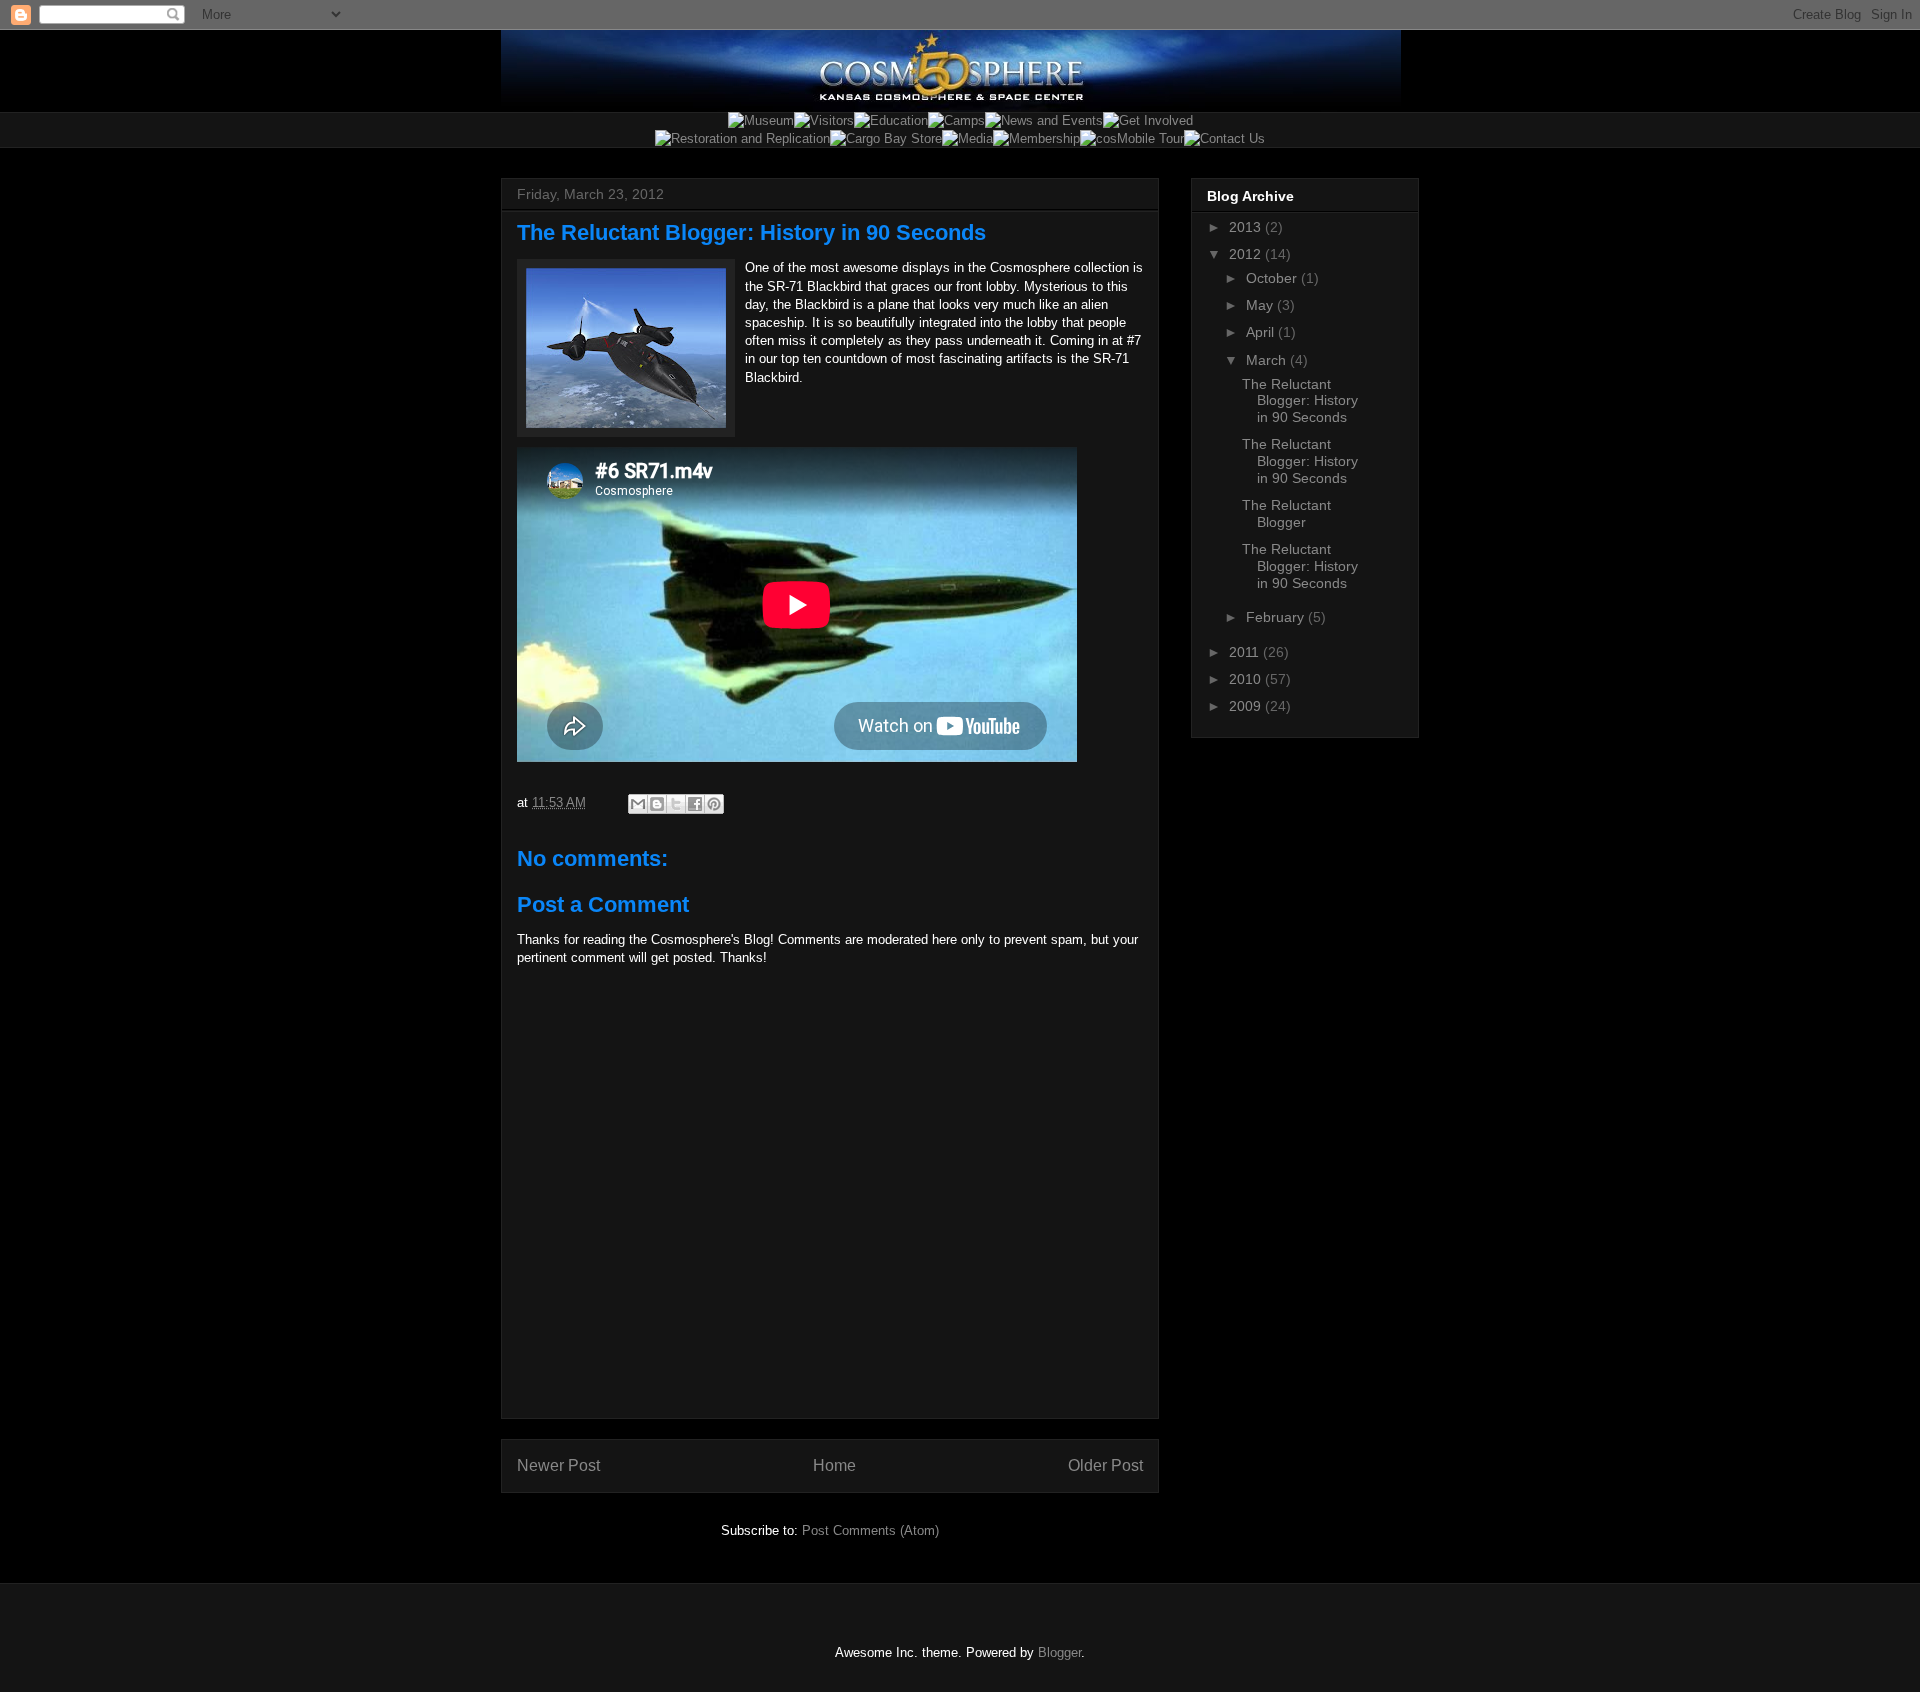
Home (834, 1465)
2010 (1247, 679)
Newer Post (558, 1465)
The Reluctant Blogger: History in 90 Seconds (1300, 401)
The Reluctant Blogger (1286, 513)
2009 (1247, 706)
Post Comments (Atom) (870, 1530)
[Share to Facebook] (695, 804)
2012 (1247, 254)
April (1262, 332)
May (1261, 305)
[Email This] (638, 804)
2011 (1246, 652)
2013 (1247, 227)
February (1277, 617)
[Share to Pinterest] (714, 804)
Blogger (1059, 1652)
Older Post (1105, 1465)
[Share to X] (676, 804)
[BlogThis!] (657, 804)
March (1268, 360)
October (1273, 278)
